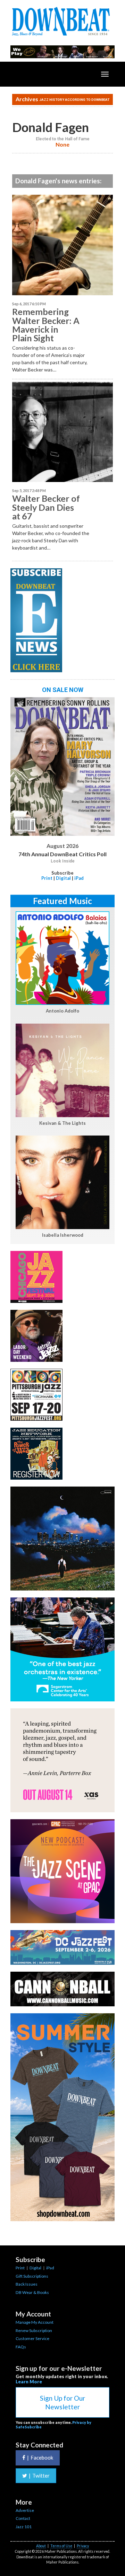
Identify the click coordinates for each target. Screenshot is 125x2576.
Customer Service (32, 2338)
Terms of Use (61, 2546)
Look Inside (63, 861)
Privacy (83, 2546)
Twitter (39, 2476)
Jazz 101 (24, 2527)
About (41, 2546)
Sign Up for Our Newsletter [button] (62, 2402)
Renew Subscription (34, 2330)
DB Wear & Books (32, 2292)
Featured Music (62, 901)
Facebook (40, 2457)
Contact (23, 2518)
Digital (63, 878)
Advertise (25, 2510)
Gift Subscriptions (32, 2276)
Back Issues (27, 2284)
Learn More (29, 2382)
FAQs (21, 2347)
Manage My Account (35, 2322)
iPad (79, 878)
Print (47, 878)
